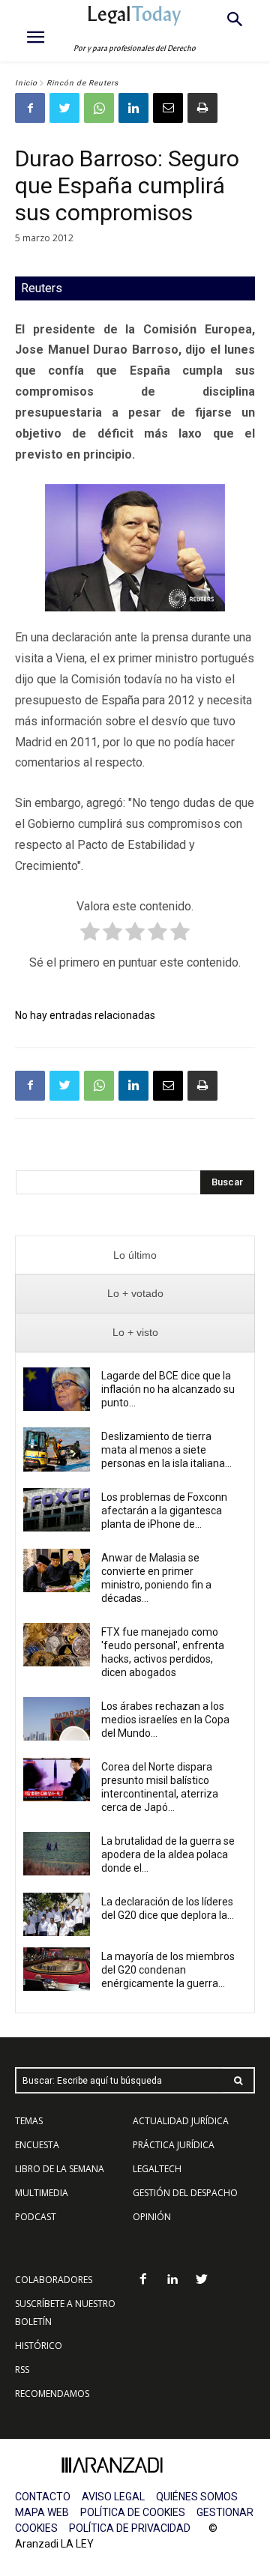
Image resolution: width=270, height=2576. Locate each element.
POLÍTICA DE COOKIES (133, 2512)
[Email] (168, 108)
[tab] (135, 1255)
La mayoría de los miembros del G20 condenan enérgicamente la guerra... (168, 1970)
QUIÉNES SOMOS (197, 2497)
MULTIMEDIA (42, 2193)
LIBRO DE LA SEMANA (60, 2169)
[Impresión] (202, 108)
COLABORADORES (54, 2280)
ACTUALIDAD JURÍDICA (181, 2121)
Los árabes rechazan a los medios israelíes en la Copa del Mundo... (165, 1720)
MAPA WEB (42, 2512)
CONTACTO (43, 2497)
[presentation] (135, 1255)
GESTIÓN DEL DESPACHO (185, 2193)
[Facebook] (30, 108)
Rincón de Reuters (82, 83)
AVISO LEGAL (113, 2497)
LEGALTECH (157, 2169)
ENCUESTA (37, 2145)
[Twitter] (64, 108)
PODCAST (36, 2217)
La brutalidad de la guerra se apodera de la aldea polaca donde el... (168, 1854)
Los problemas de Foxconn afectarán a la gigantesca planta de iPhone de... (164, 1511)
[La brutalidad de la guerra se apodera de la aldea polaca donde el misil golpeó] (57, 1854)
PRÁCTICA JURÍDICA (174, 2145)
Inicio (26, 83)
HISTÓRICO (39, 2346)
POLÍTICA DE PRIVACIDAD (130, 2528)
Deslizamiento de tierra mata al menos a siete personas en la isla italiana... (166, 1450)
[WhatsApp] (99, 108)
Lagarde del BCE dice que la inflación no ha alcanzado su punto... (168, 1389)
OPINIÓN (152, 2217)
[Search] (238, 2080)
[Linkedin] (133, 108)
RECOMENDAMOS (52, 2394)
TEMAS (29, 2121)
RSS (22, 2370)
